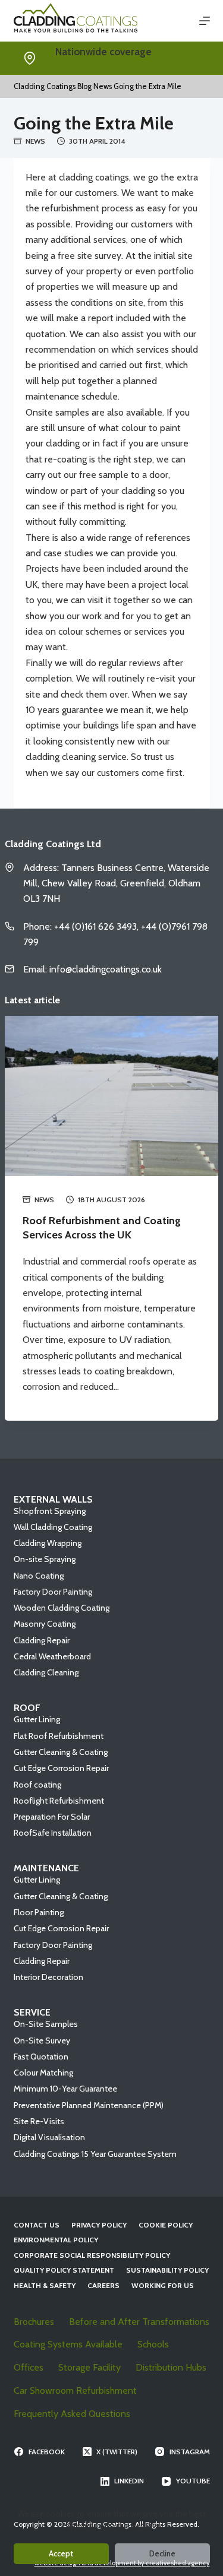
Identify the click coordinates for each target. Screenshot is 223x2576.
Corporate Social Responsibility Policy (92, 2255)
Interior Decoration (48, 1977)
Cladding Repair (42, 1640)
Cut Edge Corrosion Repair (61, 1768)
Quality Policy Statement (64, 2270)
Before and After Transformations (139, 2322)
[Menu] (205, 21)
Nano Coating (39, 1576)
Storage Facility (89, 2367)
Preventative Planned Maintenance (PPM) (89, 2105)
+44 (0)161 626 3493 (100, 65)
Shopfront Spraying (50, 1511)
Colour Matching (43, 2073)
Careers (103, 2285)
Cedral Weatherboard (52, 1656)
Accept (61, 2553)
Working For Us (163, 2285)
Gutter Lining (37, 1719)
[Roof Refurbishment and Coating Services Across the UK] (111, 1096)
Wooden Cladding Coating (62, 1608)
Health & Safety (45, 2285)
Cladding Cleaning (46, 1672)
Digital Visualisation (49, 2137)
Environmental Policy (56, 2240)
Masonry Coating (45, 1624)
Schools (153, 2344)
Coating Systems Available (68, 2344)
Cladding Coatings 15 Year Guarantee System (95, 2154)
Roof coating (37, 1785)
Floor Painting (39, 1912)
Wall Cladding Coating (53, 1527)
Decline (162, 2553)
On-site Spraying (45, 1559)
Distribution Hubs (171, 2367)
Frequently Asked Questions (72, 2414)
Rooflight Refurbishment (59, 1801)
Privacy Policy (99, 2225)
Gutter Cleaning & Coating (61, 1752)
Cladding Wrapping (48, 1543)
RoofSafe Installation (53, 1833)
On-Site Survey (42, 2040)
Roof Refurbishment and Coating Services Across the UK (102, 1227)
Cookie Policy (166, 2225)
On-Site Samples (46, 2024)
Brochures (34, 2322)
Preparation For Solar (52, 1817)
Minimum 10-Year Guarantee (65, 2089)
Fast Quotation (41, 2057)
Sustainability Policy (167, 2270)
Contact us (37, 2225)
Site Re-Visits (39, 2121)
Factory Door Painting (53, 1592)
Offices (29, 2367)
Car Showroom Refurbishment (75, 2390)
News (35, 141)
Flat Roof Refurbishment (59, 1736)
